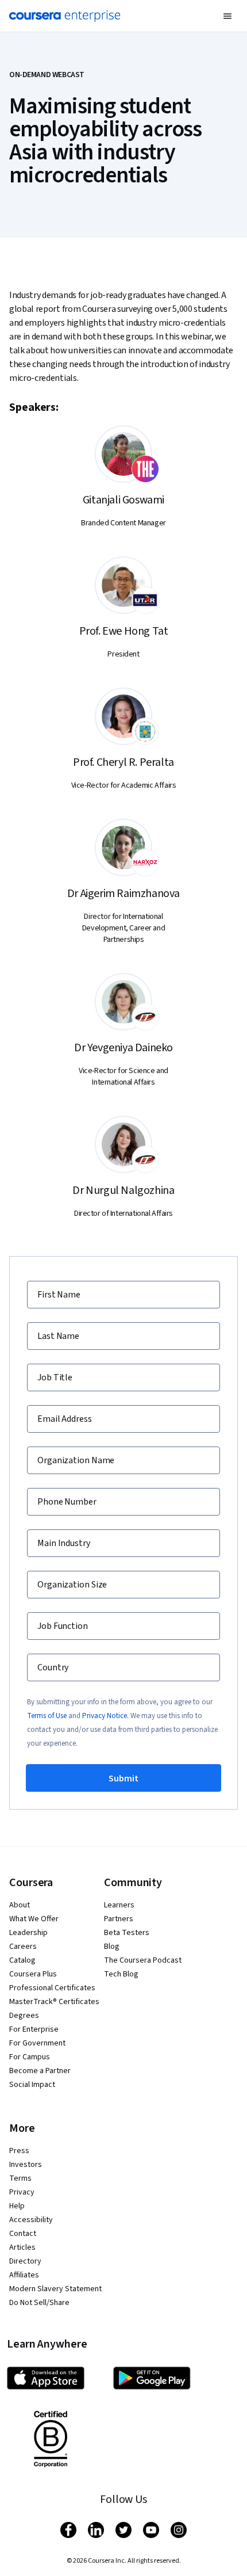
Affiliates (24, 2275)
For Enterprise (34, 2029)
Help (17, 2206)
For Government (37, 2043)
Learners (119, 1905)
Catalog (22, 1960)
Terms (20, 2178)
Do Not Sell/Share (39, 2303)
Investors (26, 2165)
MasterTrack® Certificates (54, 2002)
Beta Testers (127, 1933)
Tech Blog (121, 1974)
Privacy (22, 2192)
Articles (22, 2247)
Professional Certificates (52, 1988)
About (20, 1905)
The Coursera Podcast (143, 1960)
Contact (23, 2234)
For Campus (30, 2057)
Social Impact (32, 2085)
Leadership (28, 1933)
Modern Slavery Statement (55, 2289)
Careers (23, 1947)
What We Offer (34, 1919)
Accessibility (31, 2220)
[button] (227, 16)
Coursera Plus (33, 1974)
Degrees (24, 2016)
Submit (123, 1779)
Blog (112, 1947)
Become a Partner (40, 2071)
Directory (25, 2261)
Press (19, 2151)
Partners (119, 1919)
